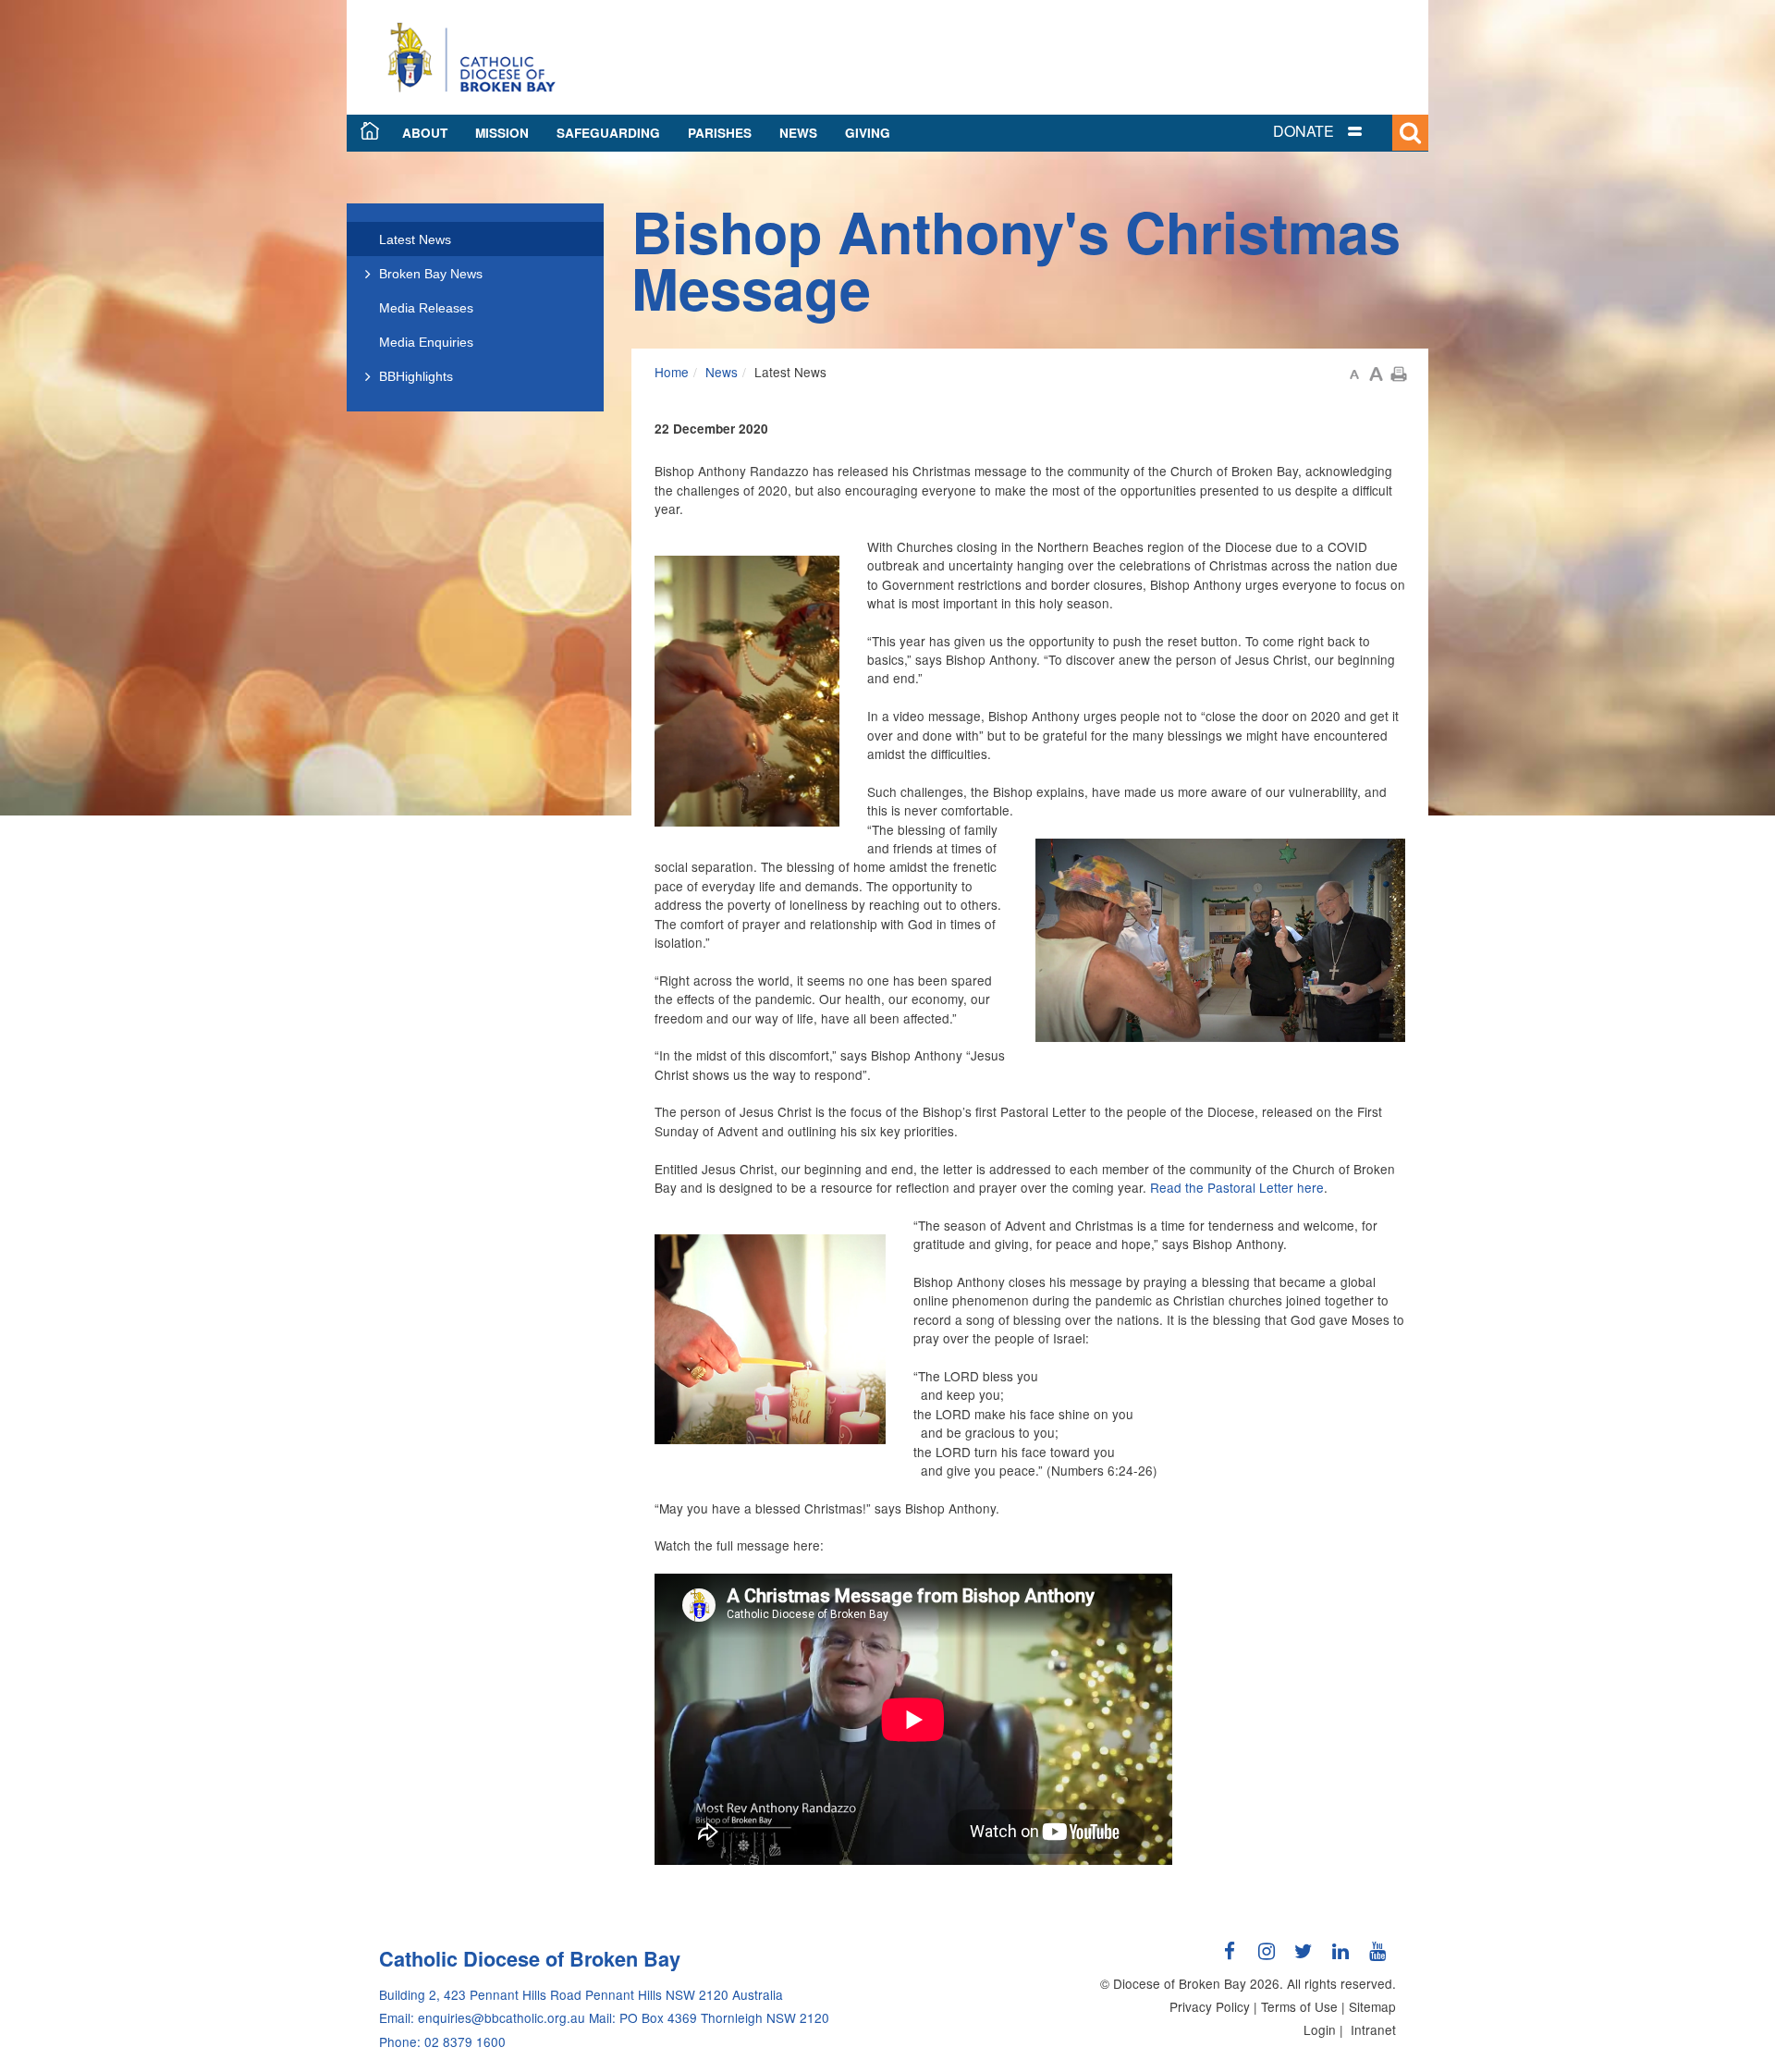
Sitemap (1372, 2006)
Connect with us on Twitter (1304, 1958)
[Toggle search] (1410, 133)
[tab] (1340, 132)
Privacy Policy (1210, 2006)
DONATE (1304, 131)
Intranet (1373, 2029)
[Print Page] (1399, 372)
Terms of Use (1299, 2006)
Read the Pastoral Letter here (1237, 1187)
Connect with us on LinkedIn (1340, 1958)
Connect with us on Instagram (1267, 1958)
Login (1320, 2029)
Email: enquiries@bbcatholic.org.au (482, 2017)
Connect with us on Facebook (1230, 1958)
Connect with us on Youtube (1377, 1958)
